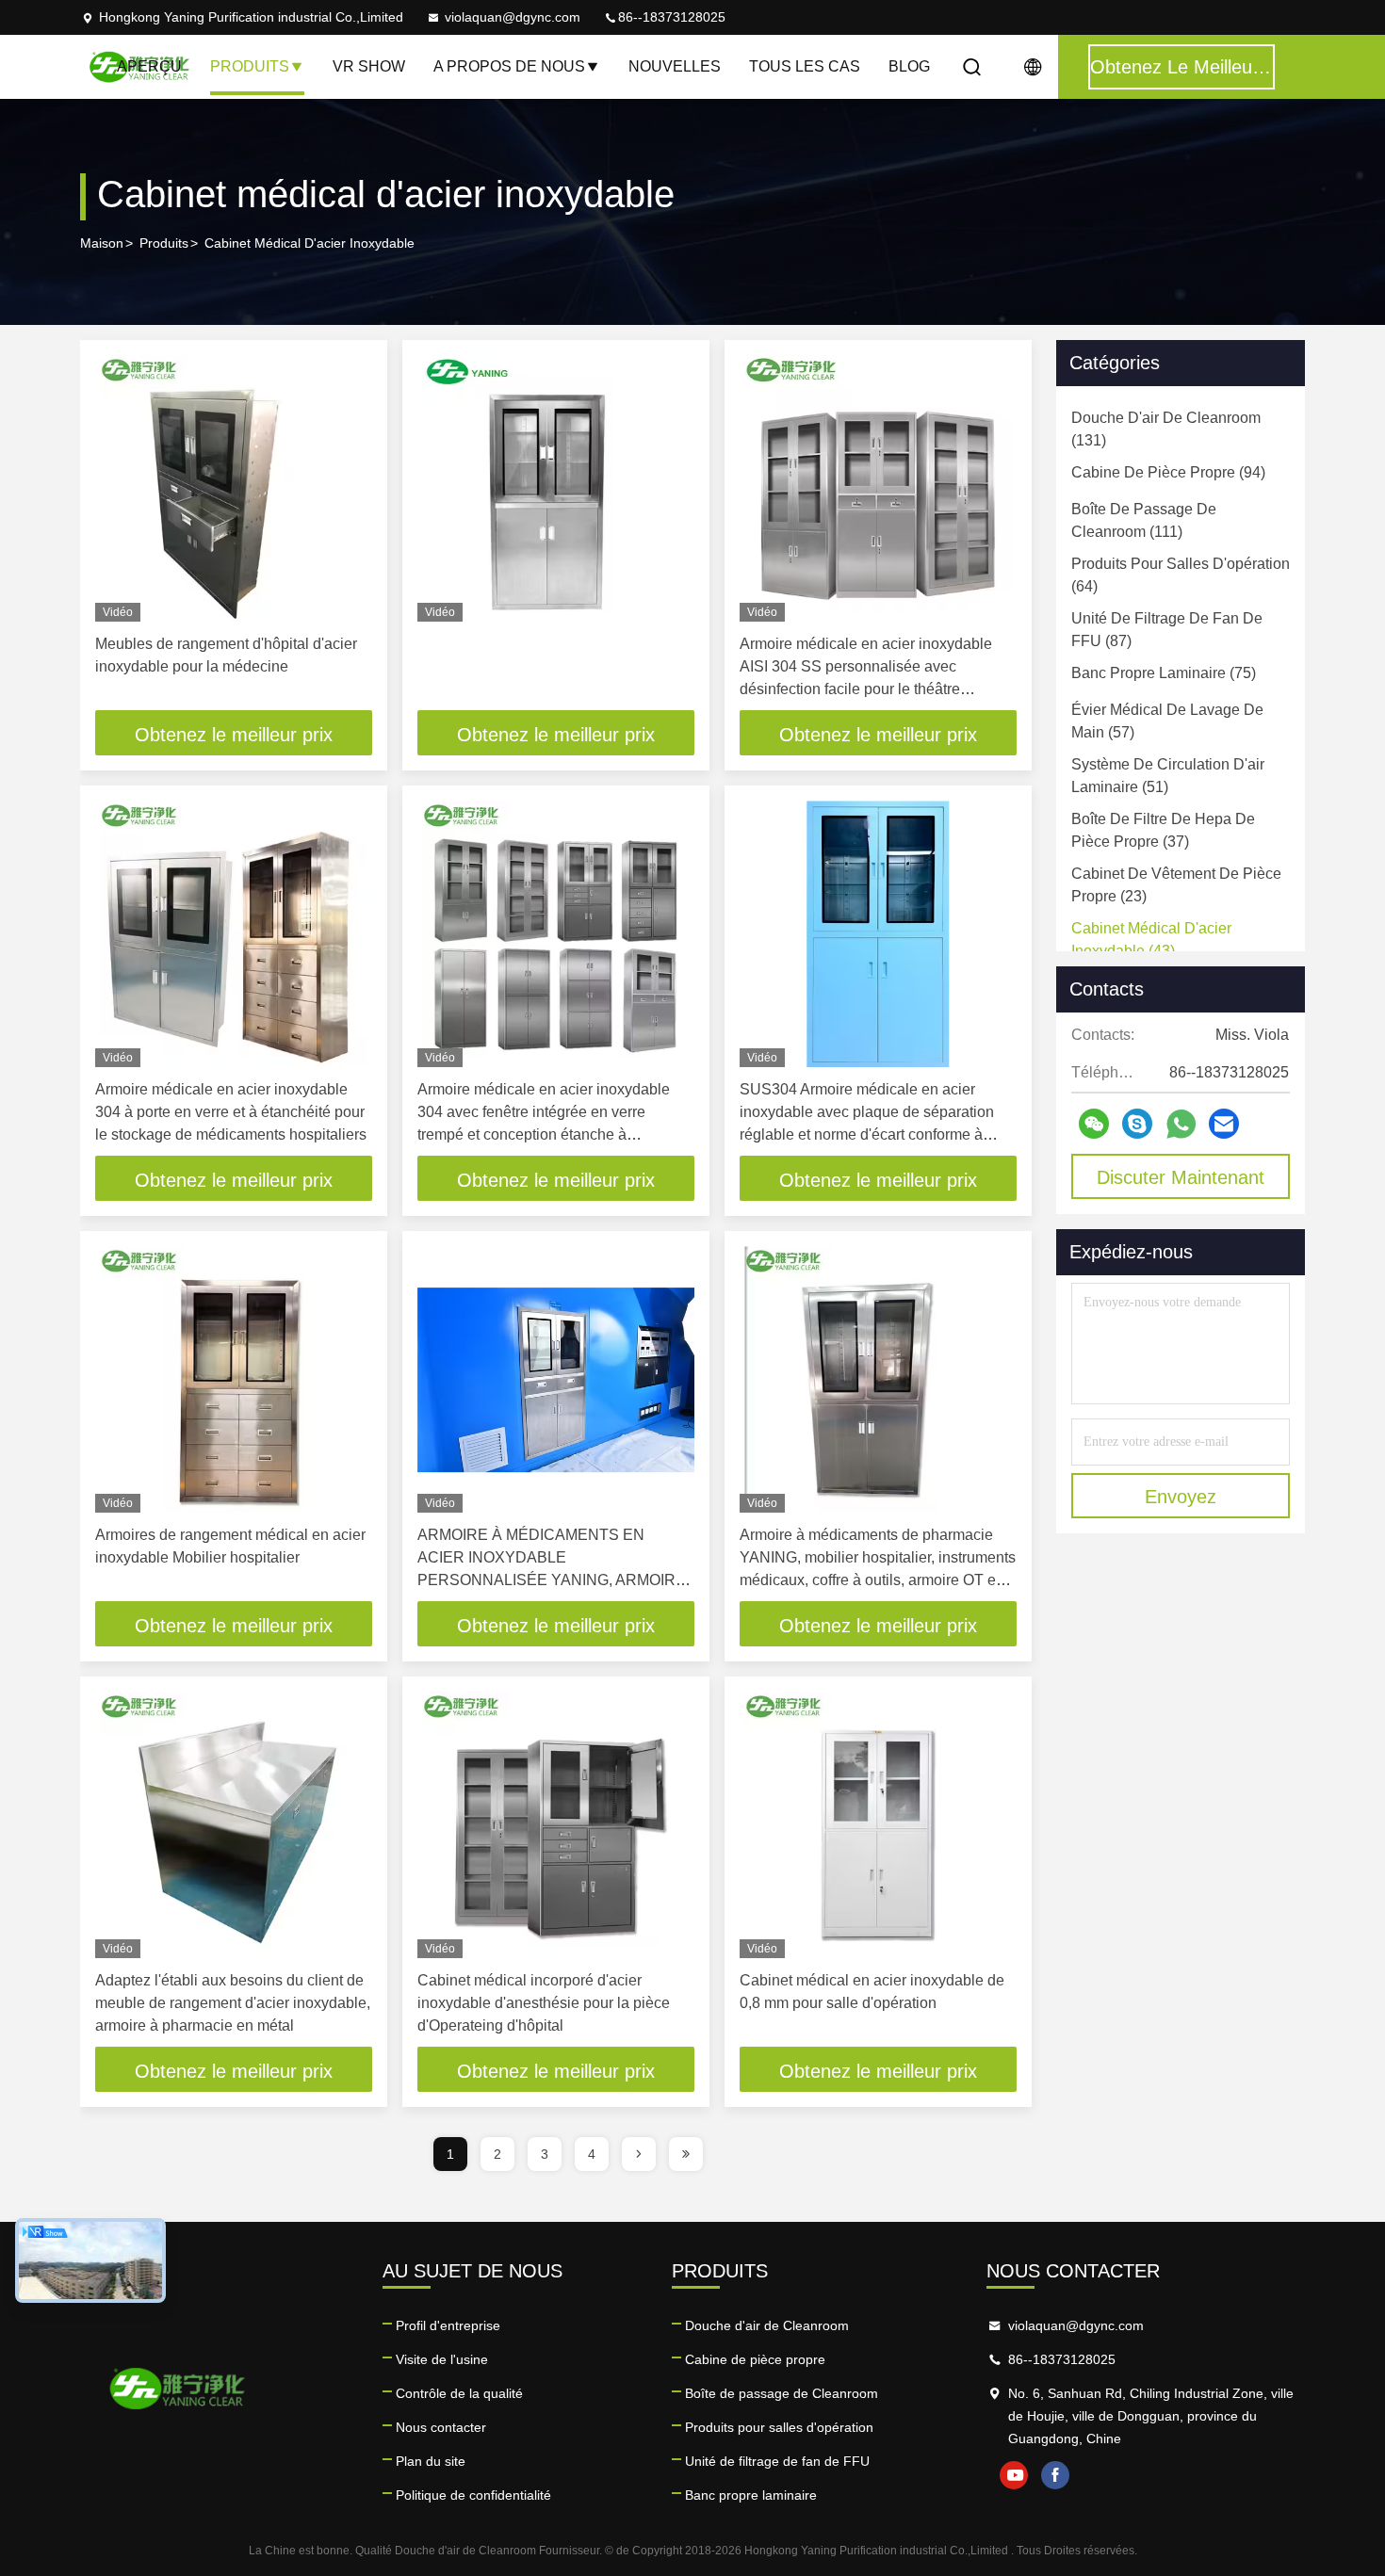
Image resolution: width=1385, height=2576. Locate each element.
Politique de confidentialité (473, 2495)
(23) (1176, 885)
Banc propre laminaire (751, 2495)
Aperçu (149, 66)
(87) (1167, 630)
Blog (909, 66)
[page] (639, 2154)
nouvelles (675, 66)
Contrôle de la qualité (459, 2393)
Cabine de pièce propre (755, 2359)
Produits (250, 66)
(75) (1164, 673)
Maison (102, 243)
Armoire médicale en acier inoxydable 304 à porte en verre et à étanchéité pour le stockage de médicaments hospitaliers (231, 1112)
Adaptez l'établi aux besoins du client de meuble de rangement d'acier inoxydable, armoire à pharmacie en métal (233, 2003)
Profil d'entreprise (448, 2325)
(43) (1151, 940)
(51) (1168, 776)
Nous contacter (441, 2427)
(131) (1166, 429)
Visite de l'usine (442, 2359)
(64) (1181, 575)
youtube (1014, 2475)
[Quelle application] (1181, 1124)
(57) (1167, 721)
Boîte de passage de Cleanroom (782, 2393)
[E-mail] (1224, 1124)
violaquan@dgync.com (513, 17)
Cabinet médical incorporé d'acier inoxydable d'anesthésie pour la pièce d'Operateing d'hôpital (544, 2003)
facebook (1055, 2475)
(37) (1163, 830)
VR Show (369, 66)
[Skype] (1137, 1124)
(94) (1168, 472)
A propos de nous (509, 66)
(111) (1144, 520)
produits (164, 243)
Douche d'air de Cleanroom (767, 2325)
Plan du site (431, 2461)
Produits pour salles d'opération (779, 2427)
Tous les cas (805, 66)
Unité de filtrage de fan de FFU (777, 2461)
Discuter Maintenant (1181, 1177)
